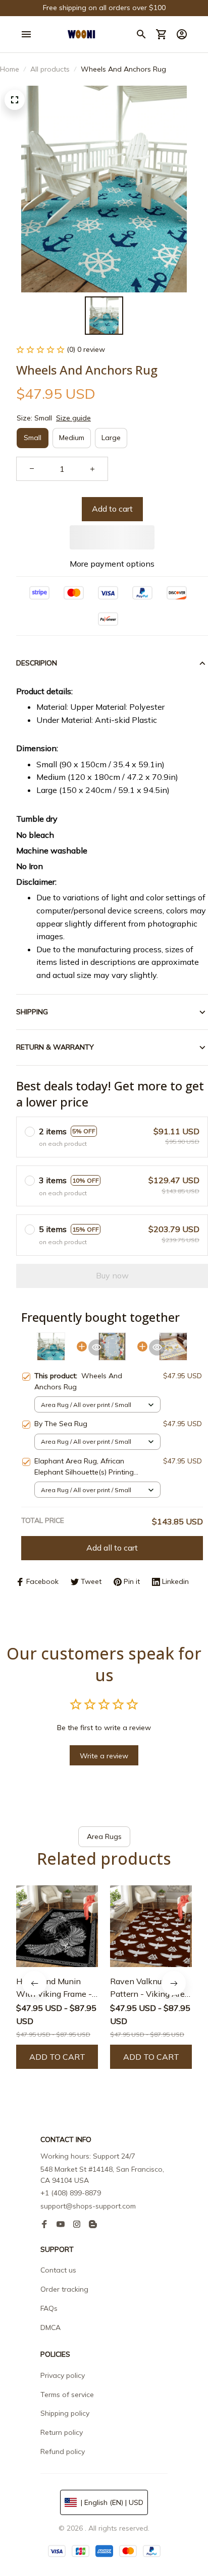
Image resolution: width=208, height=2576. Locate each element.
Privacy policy (63, 2375)
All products (50, 69)
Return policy (62, 2432)
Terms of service (67, 2395)
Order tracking (64, 2289)
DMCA (50, 2327)
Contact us (58, 2270)
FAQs (49, 2308)
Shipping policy (65, 2413)
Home (10, 69)
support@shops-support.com (88, 2206)
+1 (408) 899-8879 (71, 2193)
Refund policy (63, 2451)
